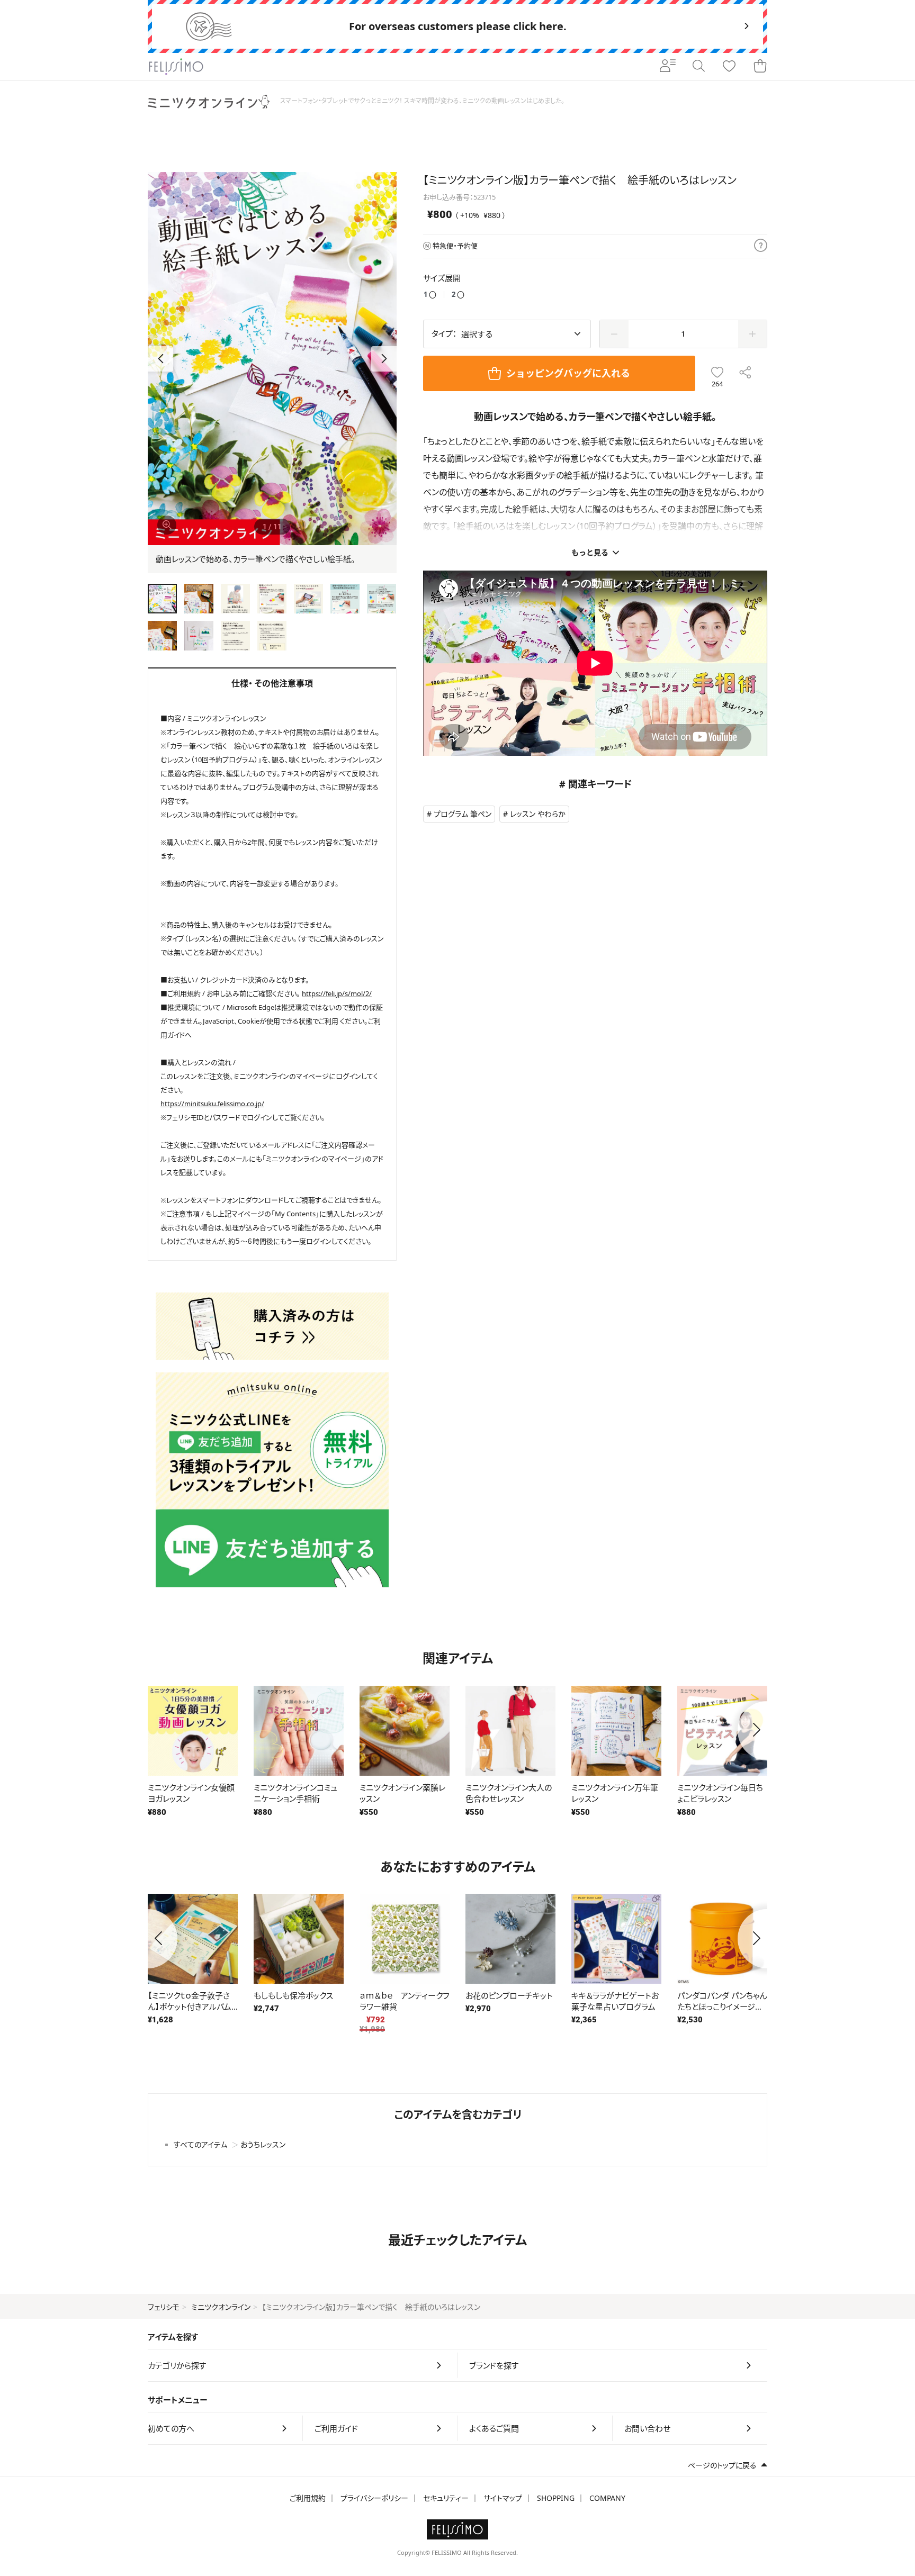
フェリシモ (164, 2307)
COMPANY (607, 2498)
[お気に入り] (729, 67)
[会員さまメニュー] (668, 67)
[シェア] (745, 373)
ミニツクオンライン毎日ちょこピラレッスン (720, 1793)
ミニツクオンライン (221, 2307)
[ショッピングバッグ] (760, 67)
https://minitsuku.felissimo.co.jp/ (212, 1104)
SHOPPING (556, 2498)
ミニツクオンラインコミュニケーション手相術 (295, 1793)
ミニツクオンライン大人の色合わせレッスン (509, 1793)
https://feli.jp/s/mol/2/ (337, 993)
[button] (384, 359)
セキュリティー (446, 2498)
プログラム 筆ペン (463, 814)
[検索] (698, 67)
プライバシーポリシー (374, 2498)
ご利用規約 (308, 2498)
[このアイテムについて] (761, 246)
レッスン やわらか (538, 814)
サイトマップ (503, 2498)
